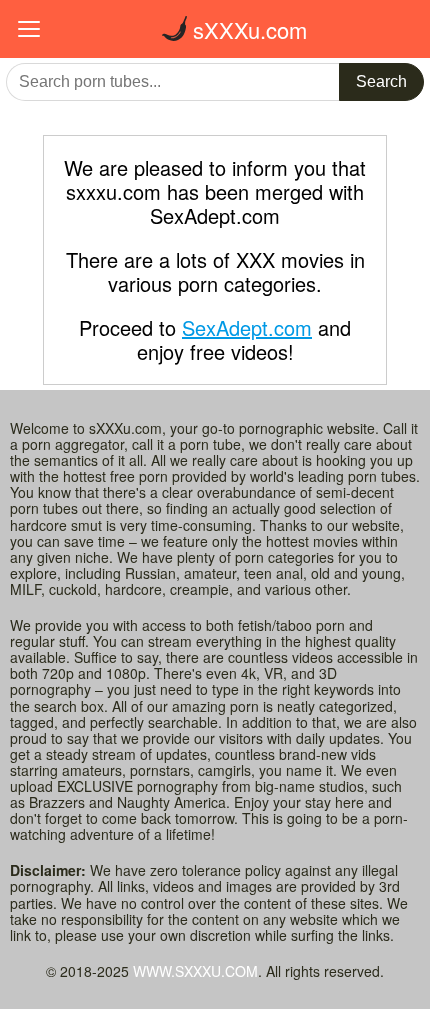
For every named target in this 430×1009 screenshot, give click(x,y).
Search (381, 81)
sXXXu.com (247, 29)
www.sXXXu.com (195, 971)
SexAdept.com (247, 327)
